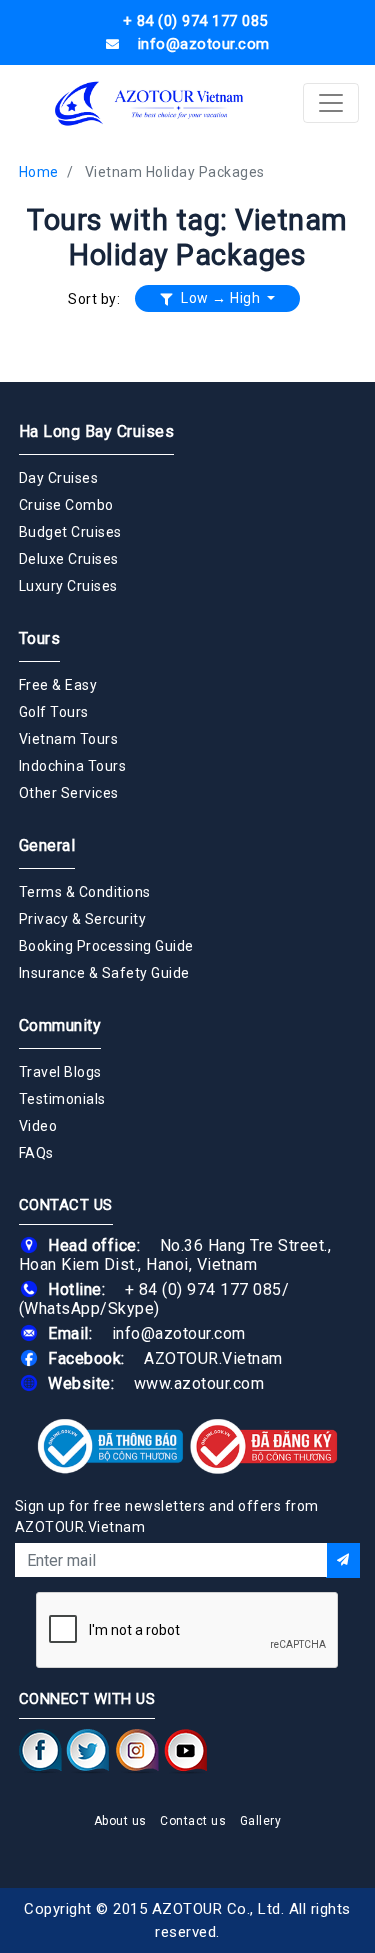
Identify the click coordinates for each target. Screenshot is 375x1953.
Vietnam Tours (69, 739)
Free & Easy (58, 685)
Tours (40, 638)
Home (39, 172)
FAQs (36, 1153)
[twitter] (88, 1751)
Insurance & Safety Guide (104, 973)
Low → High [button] (221, 298)
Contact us (193, 1821)
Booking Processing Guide (106, 946)
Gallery (261, 1821)
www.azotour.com (199, 1383)
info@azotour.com (179, 1333)
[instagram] (137, 1751)
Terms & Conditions (85, 892)
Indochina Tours (73, 766)
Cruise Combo (66, 505)
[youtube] (185, 1751)
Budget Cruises (70, 532)
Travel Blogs (60, 1072)
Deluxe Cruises (69, 559)
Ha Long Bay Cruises (97, 431)
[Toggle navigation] (331, 103)
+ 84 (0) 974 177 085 (203, 1289)
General (47, 845)
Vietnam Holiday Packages (175, 172)
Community (60, 1025)
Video (38, 1126)
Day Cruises (59, 478)
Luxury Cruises (68, 586)
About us (120, 1821)
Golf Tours (54, 712)
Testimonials (62, 1099)
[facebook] (40, 1751)
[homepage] (150, 103)
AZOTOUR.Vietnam (213, 1358)
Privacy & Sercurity (83, 919)
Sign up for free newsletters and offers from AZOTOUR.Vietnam (167, 1516)
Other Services (69, 793)
